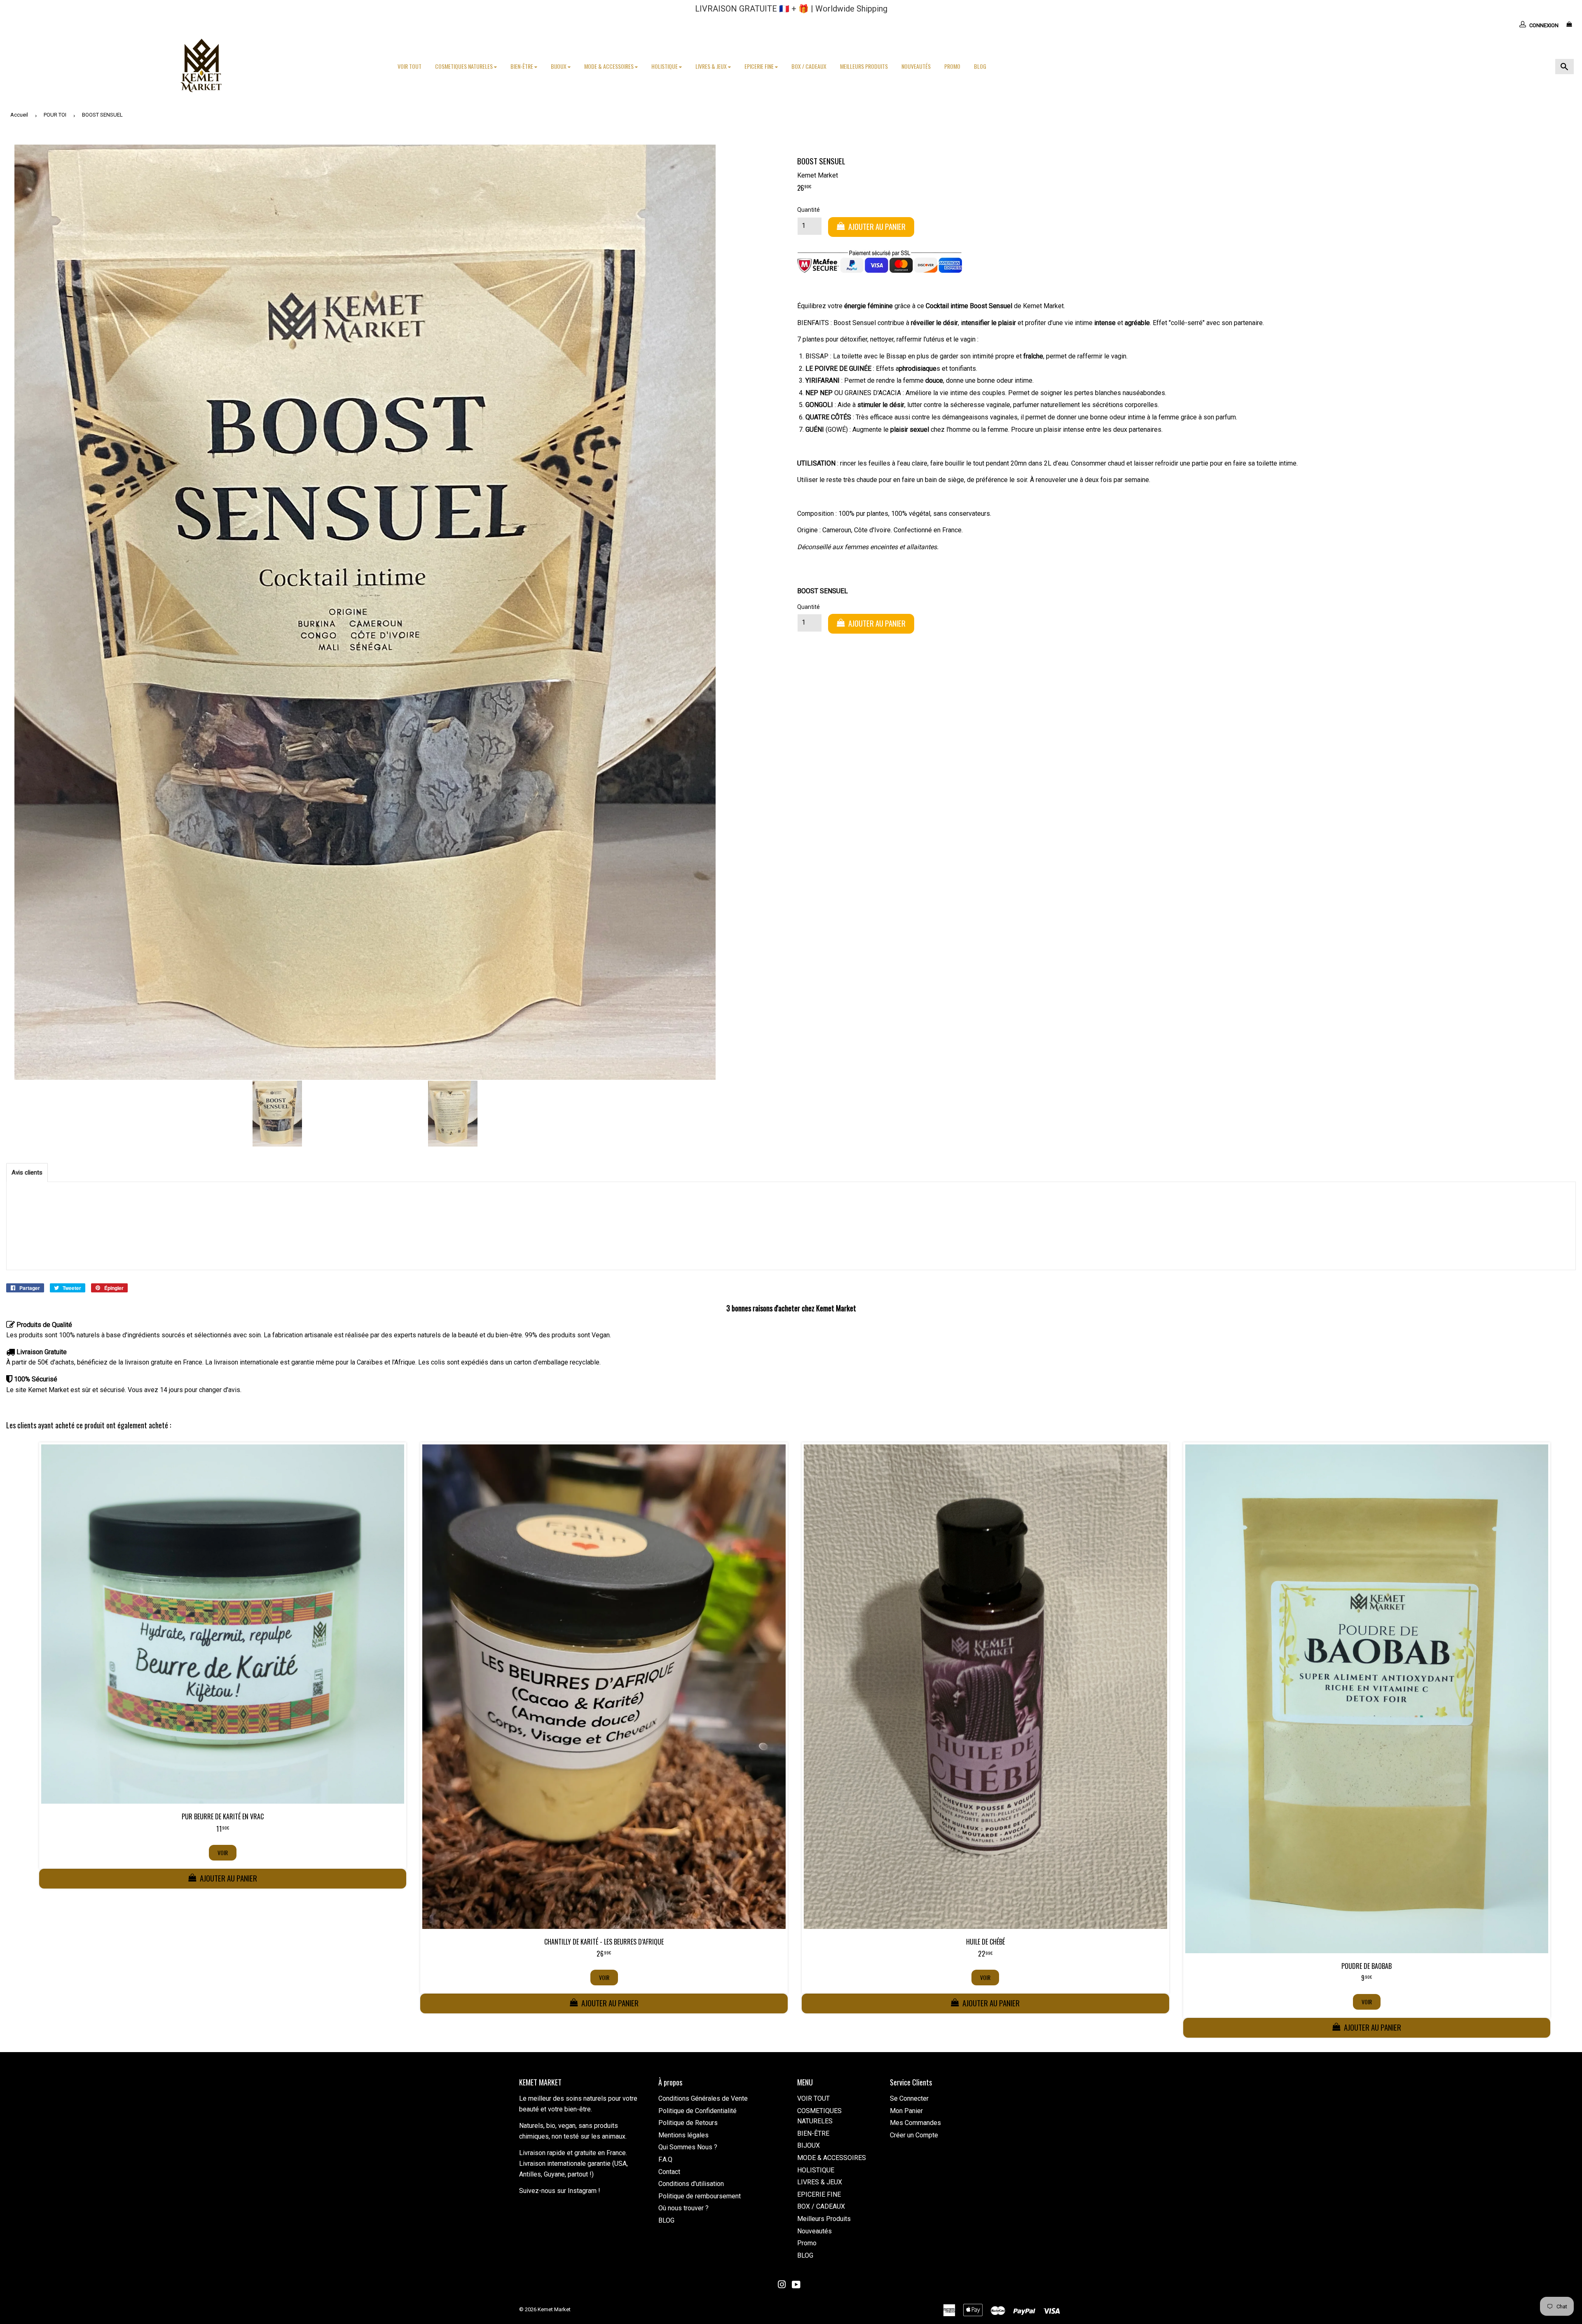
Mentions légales (683, 2135)
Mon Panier (906, 2111)
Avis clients (27, 1173)
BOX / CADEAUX (809, 66)
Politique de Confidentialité (697, 2111)
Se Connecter (909, 2098)
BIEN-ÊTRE (522, 66)
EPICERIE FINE (760, 66)
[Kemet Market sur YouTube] (796, 2285)
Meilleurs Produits (864, 66)
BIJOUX (559, 66)
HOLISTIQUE (665, 66)
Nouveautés (916, 66)
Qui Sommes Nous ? (688, 2147)
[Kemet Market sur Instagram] (782, 2285)
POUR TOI (55, 115)
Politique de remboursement (700, 2196)
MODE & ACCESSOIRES (610, 66)
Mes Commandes (915, 2123)
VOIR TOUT (410, 66)
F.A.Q (665, 2159)
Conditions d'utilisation (691, 2184)
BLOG (980, 66)
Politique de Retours (688, 2123)
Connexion (1544, 25)
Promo (952, 66)
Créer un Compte (914, 2135)
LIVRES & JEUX (712, 66)
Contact (669, 2172)
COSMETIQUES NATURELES (465, 66)
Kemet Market (554, 2309)
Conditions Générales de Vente (703, 2098)
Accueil (19, 115)
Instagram (582, 2191)
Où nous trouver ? (683, 2208)
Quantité (809, 210)
